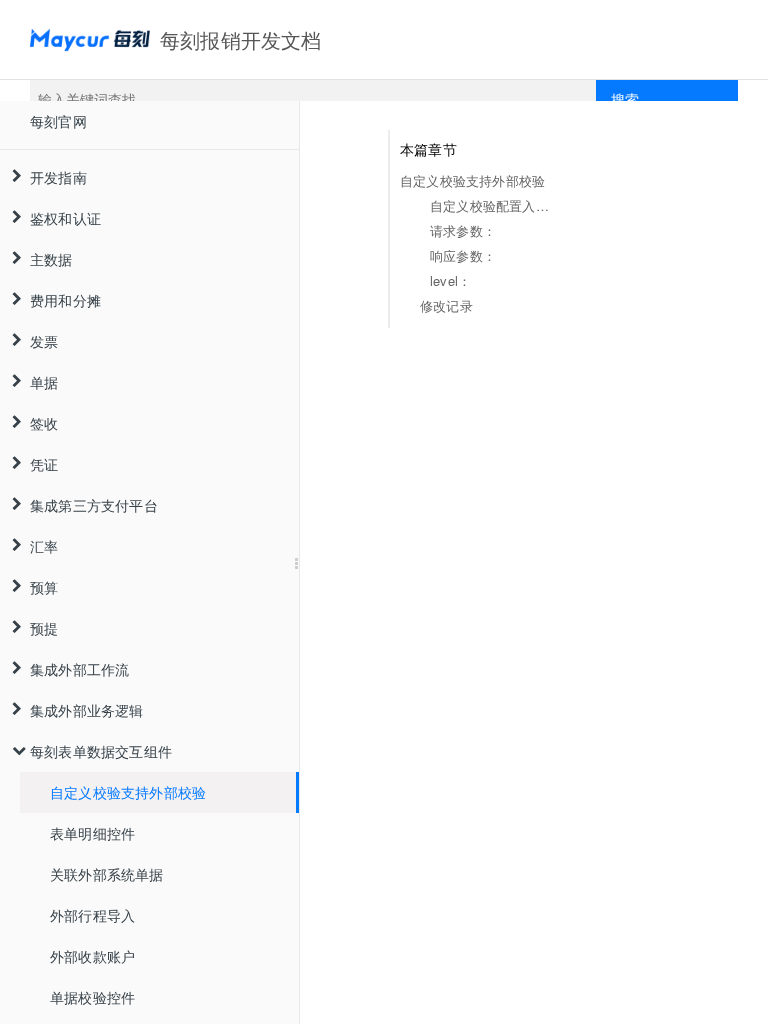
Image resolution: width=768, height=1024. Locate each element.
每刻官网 (58, 121)
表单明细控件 (92, 833)
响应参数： (463, 255)
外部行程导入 (92, 915)
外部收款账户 (92, 956)
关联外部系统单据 (107, 874)
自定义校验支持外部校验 (128, 792)
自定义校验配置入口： (494, 205)
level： (450, 280)
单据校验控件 (92, 997)
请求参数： (463, 230)
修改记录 (446, 305)
